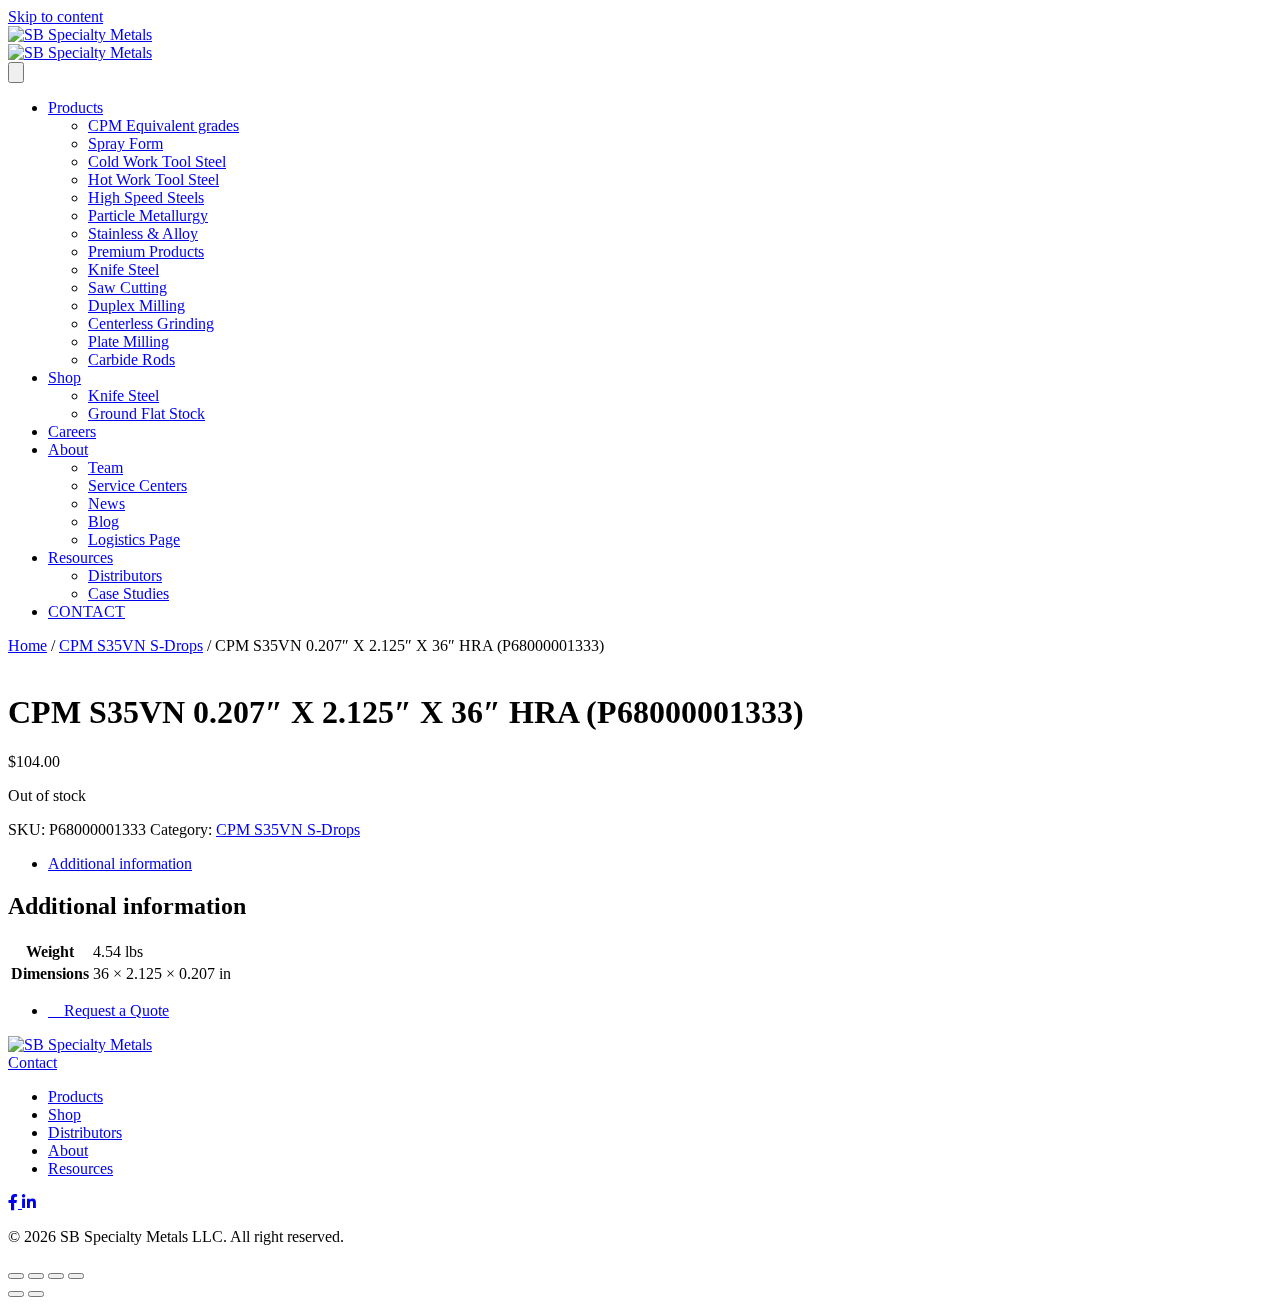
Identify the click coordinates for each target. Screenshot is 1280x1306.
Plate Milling (128, 341)
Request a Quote (114, 1010)
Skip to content (55, 16)
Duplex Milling (136, 305)
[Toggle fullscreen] (36, 1276)
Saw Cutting (127, 287)
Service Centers (137, 485)
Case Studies (128, 593)
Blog (103, 521)
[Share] (56, 1276)
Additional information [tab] (120, 863)
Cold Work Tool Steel (157, 161)
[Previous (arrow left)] (16, 1294)
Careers (72, 431)
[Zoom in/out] (16, 1276)
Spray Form (125, 143)
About (68, 449)
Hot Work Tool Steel (153, 179)
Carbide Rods (131, 359)
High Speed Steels (146, 197)
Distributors (125, 575)
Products (75, 107)
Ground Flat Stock (146, 413)
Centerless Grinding (151, 323)
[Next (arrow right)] (36, 1294)
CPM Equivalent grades (163, 125)
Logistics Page (134, 539)
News (106, 503)
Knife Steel (123, 269)
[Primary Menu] (16, 72)
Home (27, 645)
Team (105, 467)
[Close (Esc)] (76, 1276)
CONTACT (86, 611)
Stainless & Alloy (143, 233)
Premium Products (146, 251)
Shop (64, 377)
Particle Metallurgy (148, 215)
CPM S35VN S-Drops (131, 645)
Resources (80, 557)
